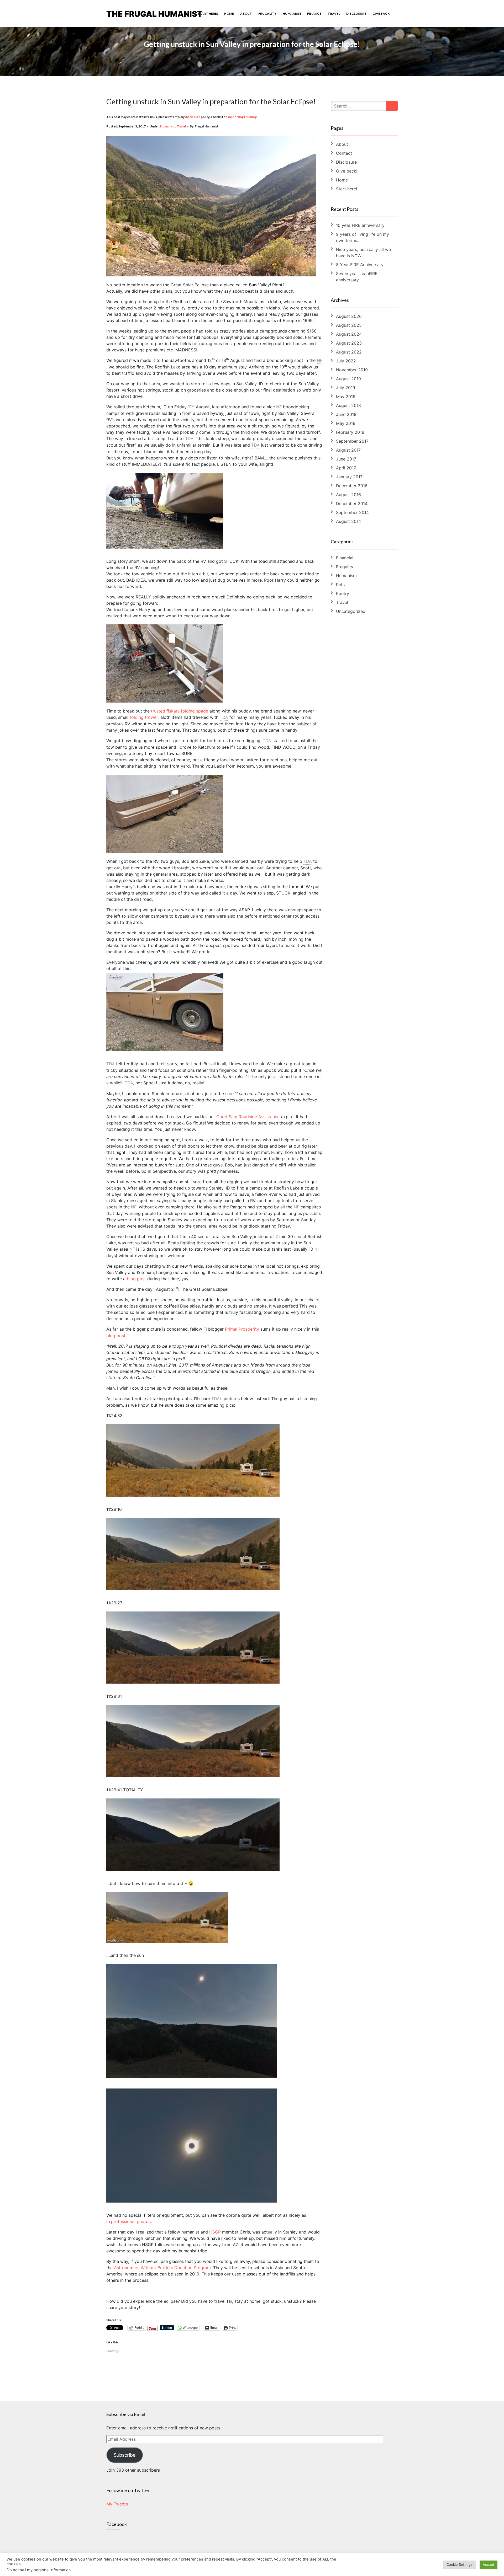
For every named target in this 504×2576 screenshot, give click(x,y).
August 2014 (348, 521)
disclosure (193, 117)
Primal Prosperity (242, 1329)
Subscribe (125, 2455)
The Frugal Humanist (154, 14)
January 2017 (349, 477)
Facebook (117, 2524)
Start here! (208, 14)
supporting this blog (242, 117)
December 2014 (352, 504)
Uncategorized (351, 611)
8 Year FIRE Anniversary (360, 265)
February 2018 (350, 432)
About (246, 14)
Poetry (343, 593)
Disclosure (356, 14)
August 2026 (349, 316)
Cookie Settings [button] (460, 2564)
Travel (334, 14)
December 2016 (352, 486)
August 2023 (349, 343)
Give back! (382, 14)
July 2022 (346, 361)
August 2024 (349, 334)
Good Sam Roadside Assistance (248, 1117)
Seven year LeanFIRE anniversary (357, 277)
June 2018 (346, 414)
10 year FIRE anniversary (360, 225)
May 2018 (346, 423)
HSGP (215, 2232)
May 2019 (346, 397)
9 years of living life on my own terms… (363, 237)
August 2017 (348, 450)
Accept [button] (489, 2564)
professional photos (131, 2221)
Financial (345, 558)
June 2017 (346, 459)
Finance (314, 14)
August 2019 (348, 379)
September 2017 (352, 441)
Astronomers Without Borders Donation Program (162, 2268)
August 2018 (348, 405)
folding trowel (144, 717)
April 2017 (346, 468)
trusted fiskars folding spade (180, 711)
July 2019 (346, 388)
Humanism (292, 14)
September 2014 (352, 512)
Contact (344, 153)
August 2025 (349, 325)
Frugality (267, 14)
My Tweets (117, 2504)
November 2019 (352, 370)
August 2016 (348, 495)
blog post (136, 1279)
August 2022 (349, 352)
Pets (340, 585)
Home (229, 14)
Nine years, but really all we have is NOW (363, 253)
